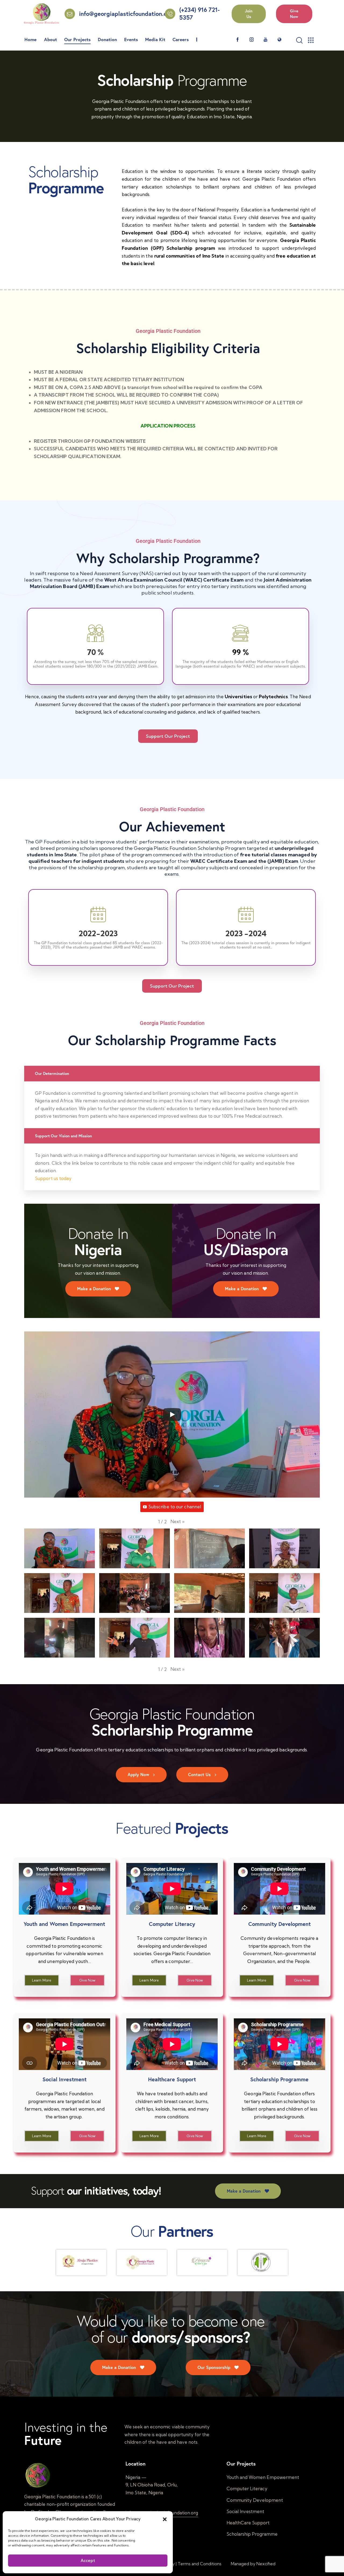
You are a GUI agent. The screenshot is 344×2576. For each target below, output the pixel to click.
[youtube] (266, 40)
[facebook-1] (238, 40)
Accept (88, 2561)
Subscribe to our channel (175, 1507)
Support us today (53, 1178)
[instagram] (252, 40)
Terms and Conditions (200, 2564)
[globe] (279, 40)
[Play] (172, 1415)
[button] (165, 2519)
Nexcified (266, 2564)
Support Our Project (168, 736)
